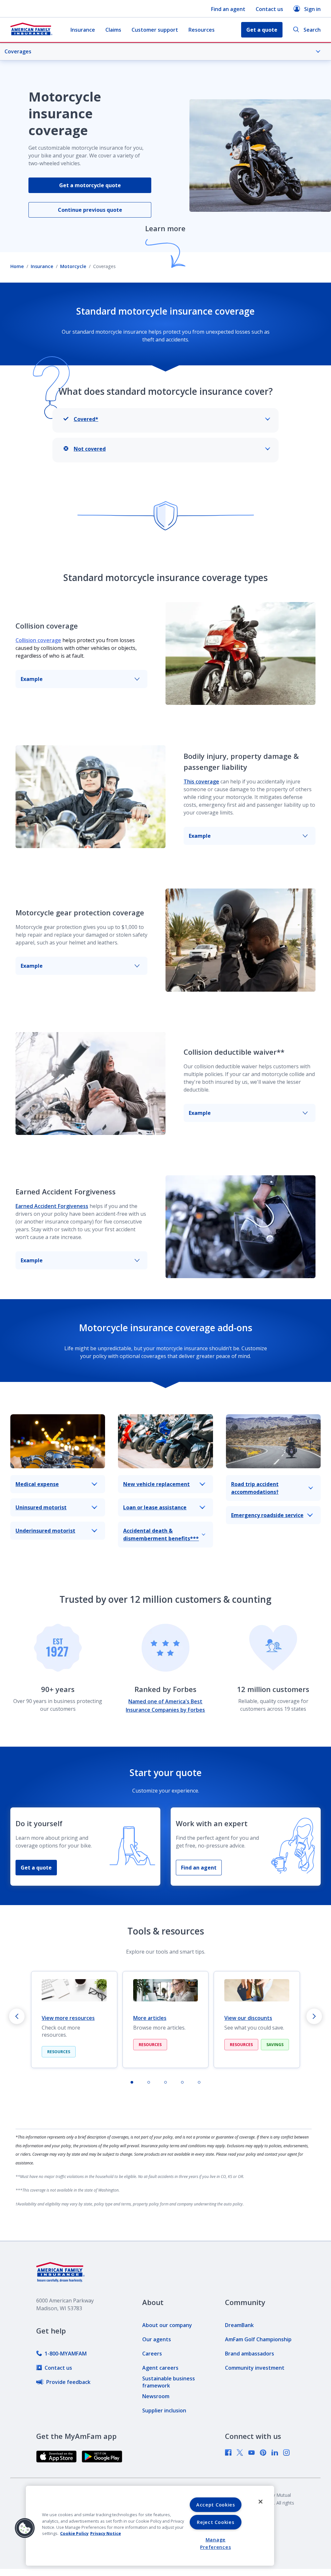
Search (312, 30)
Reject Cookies (215, 2522)
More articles (150, 2018)
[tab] (132, 2082)
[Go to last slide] (17, 2016)
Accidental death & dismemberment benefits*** (161, 1535)
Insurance (83, 30)
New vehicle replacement (156, 1484)
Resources (202, 30)
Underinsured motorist (45, 1531)
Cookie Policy (74, 2533)
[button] (25, 2528)
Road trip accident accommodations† (255, 1488)
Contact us (269, 9)
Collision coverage (38, 640)
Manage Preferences (215, 2543)
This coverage (201, 781)
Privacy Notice (106, 2533)
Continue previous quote (90, 210)
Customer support (155, 30)
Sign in (312, 9)
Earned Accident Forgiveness (52, 1206)
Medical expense (37, 1484)
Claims (113, 30)
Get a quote (36, 1868)
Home (17, 266)
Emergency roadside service (267, 1515)
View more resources (68, 2018)
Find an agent (228, 9)
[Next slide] (314, 2016)
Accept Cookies (216, 2505)
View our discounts (248, 2018)
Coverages (18, 51)
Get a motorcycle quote (90, 185)
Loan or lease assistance (155, 1507)
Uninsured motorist (41, 1507)
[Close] (261, 2502)
